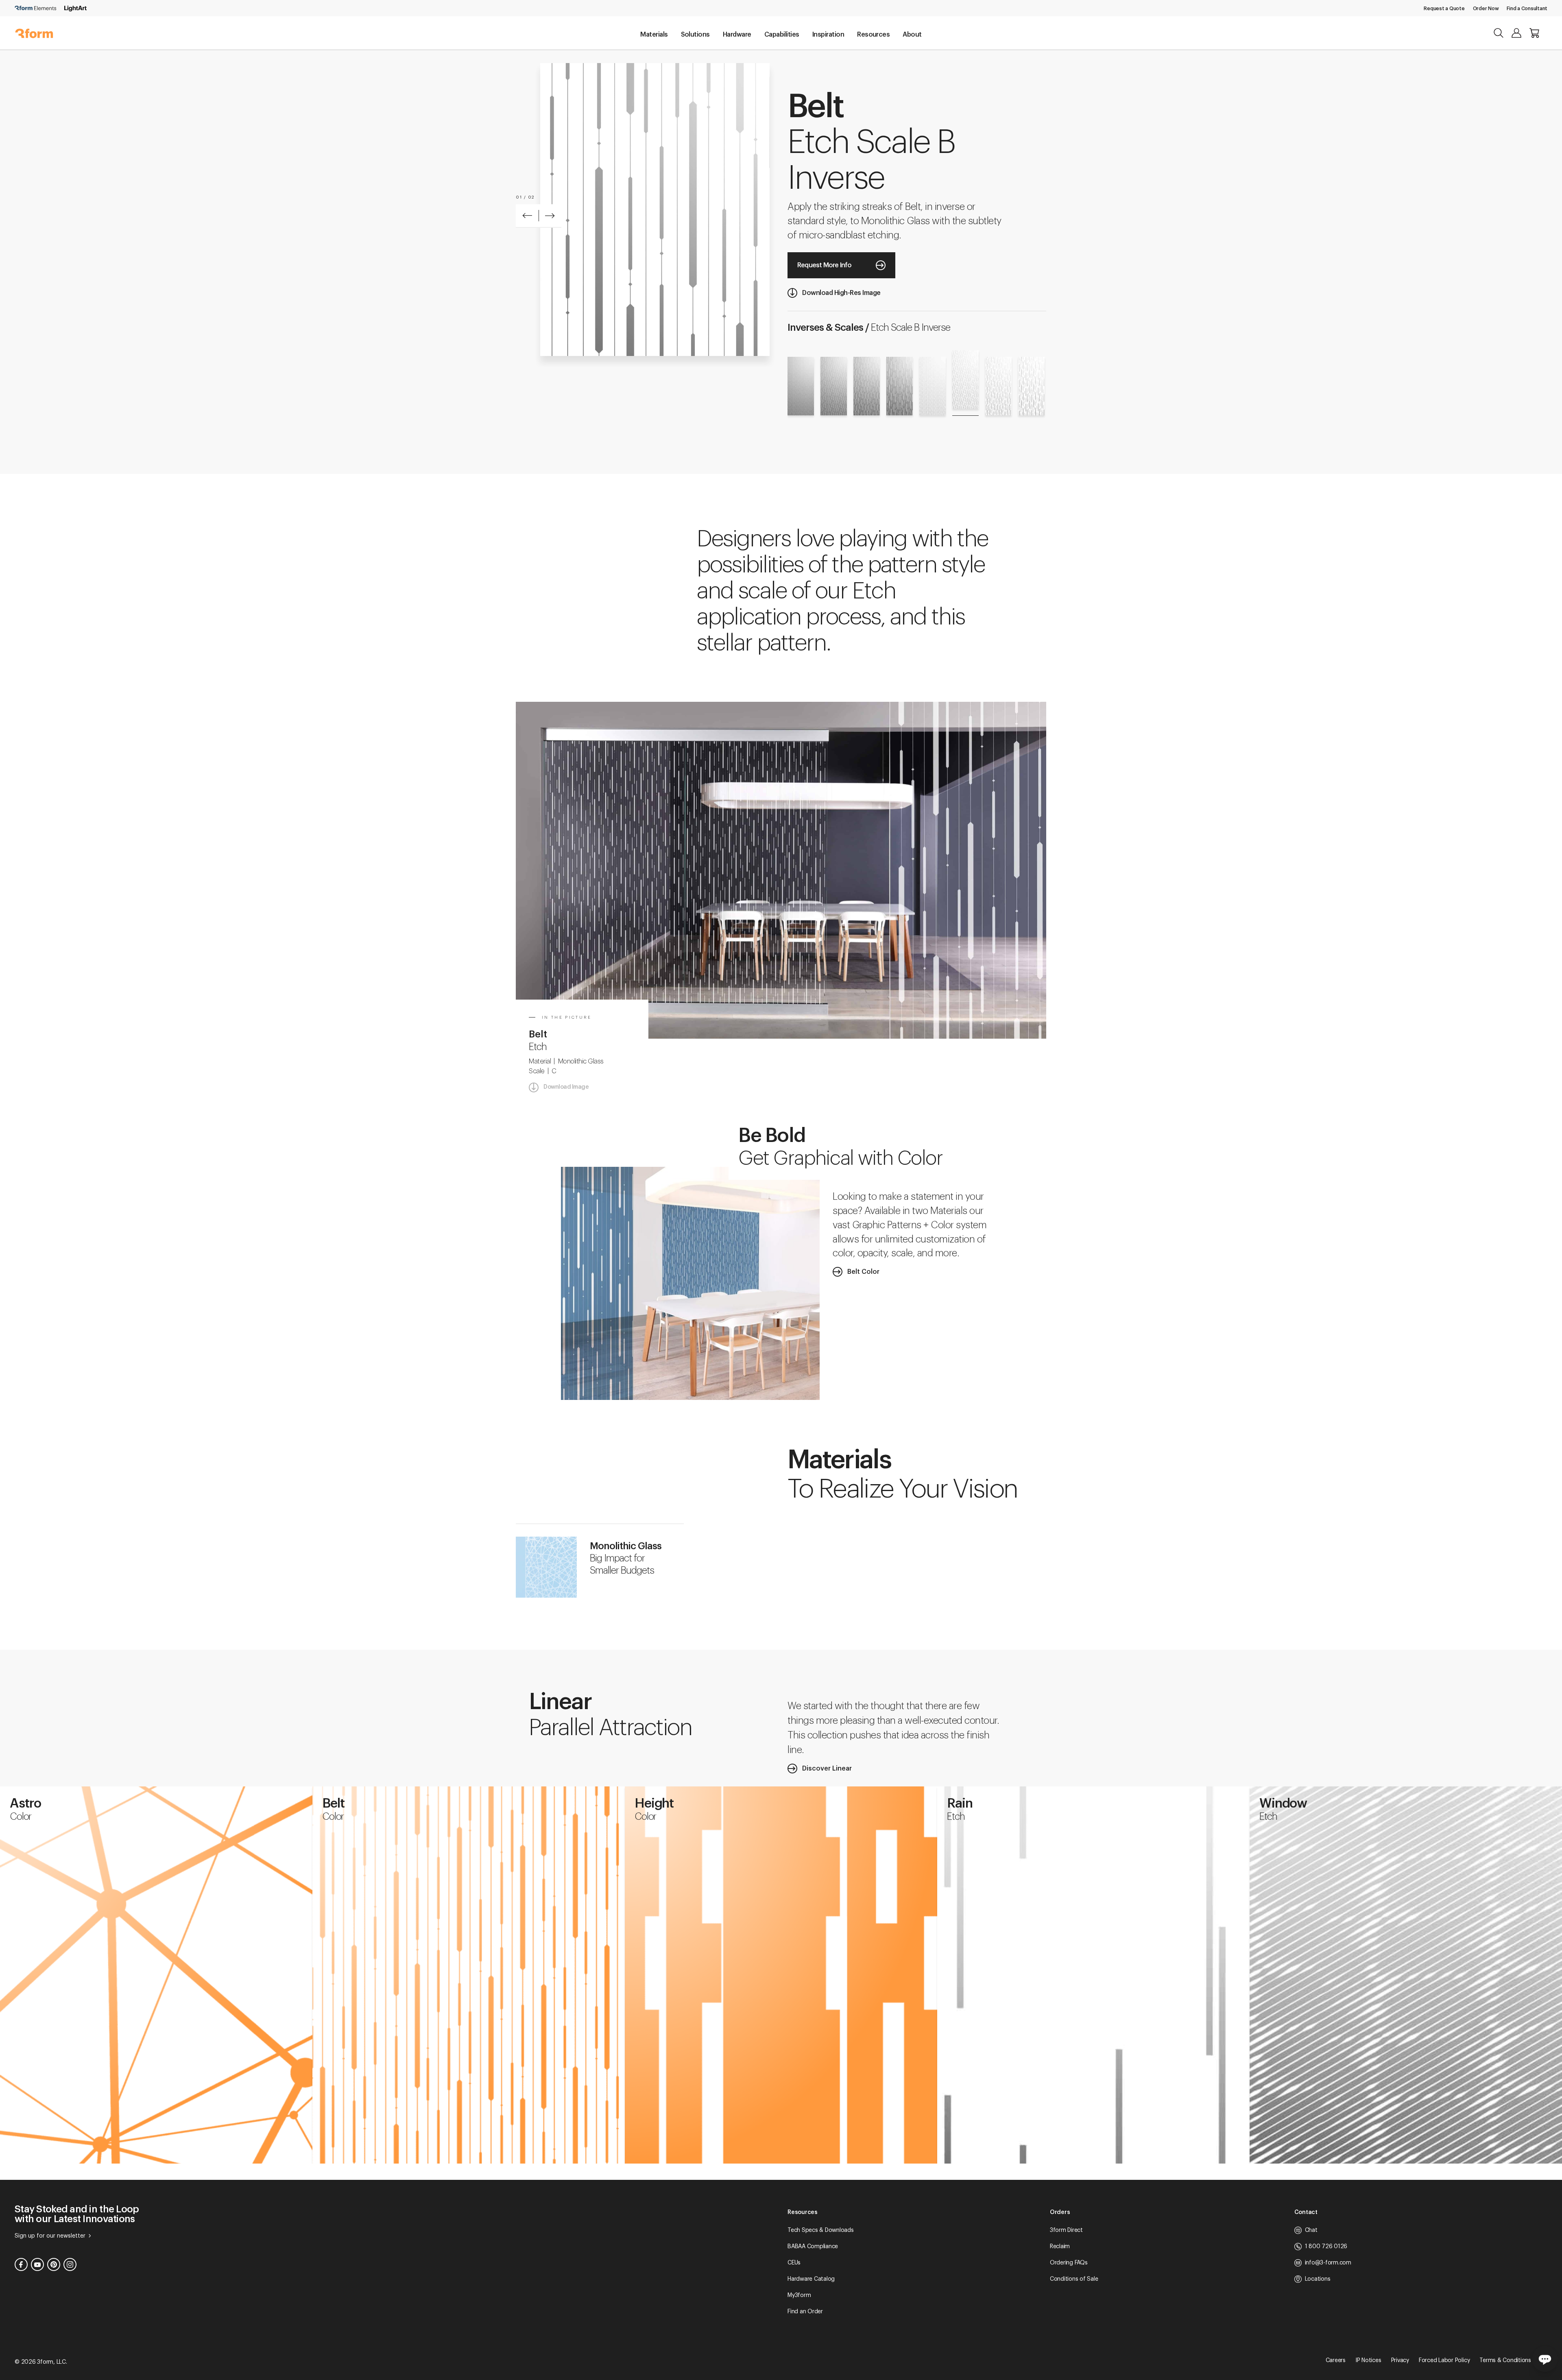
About (912, 35)
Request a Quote (1444, 9)
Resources (873, 35)
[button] (527, 216)
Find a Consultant (1527, 9)
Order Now (1486, 9)
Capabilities (782, 35)
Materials (654, 35)
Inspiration (828, 35)
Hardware (737, 35)
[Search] (1499, 33)
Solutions (695, 35)
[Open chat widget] (1545, 2359)
